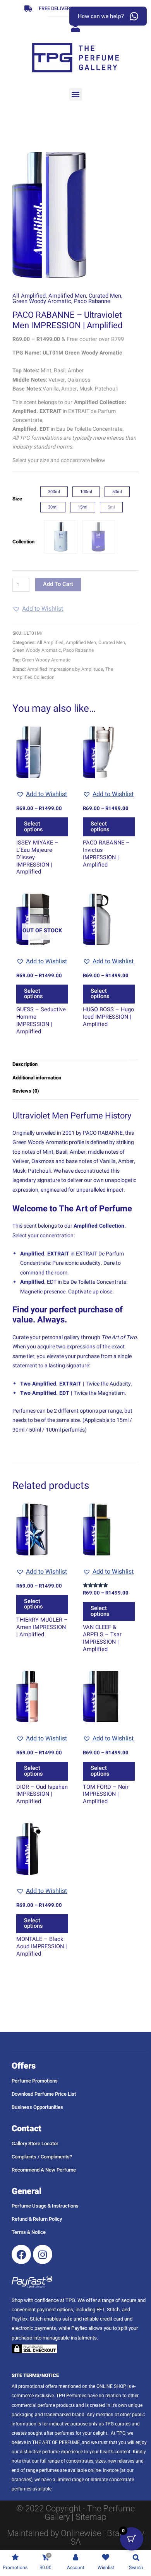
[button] (76, 94)
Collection (23, 542)
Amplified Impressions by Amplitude (65, 669)
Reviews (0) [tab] (26, 1091)
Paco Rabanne (92, 301)
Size (17, 499)
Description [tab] (25, 1064)
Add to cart (58, 584)
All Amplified (29, 296)
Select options (33, 827)
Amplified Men (67, 296)
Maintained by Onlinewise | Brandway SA (75, 2537)
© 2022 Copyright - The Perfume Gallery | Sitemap (75, 2513)
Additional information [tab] (37, 1078)
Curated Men (105, 296)
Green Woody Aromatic (42, 301)
